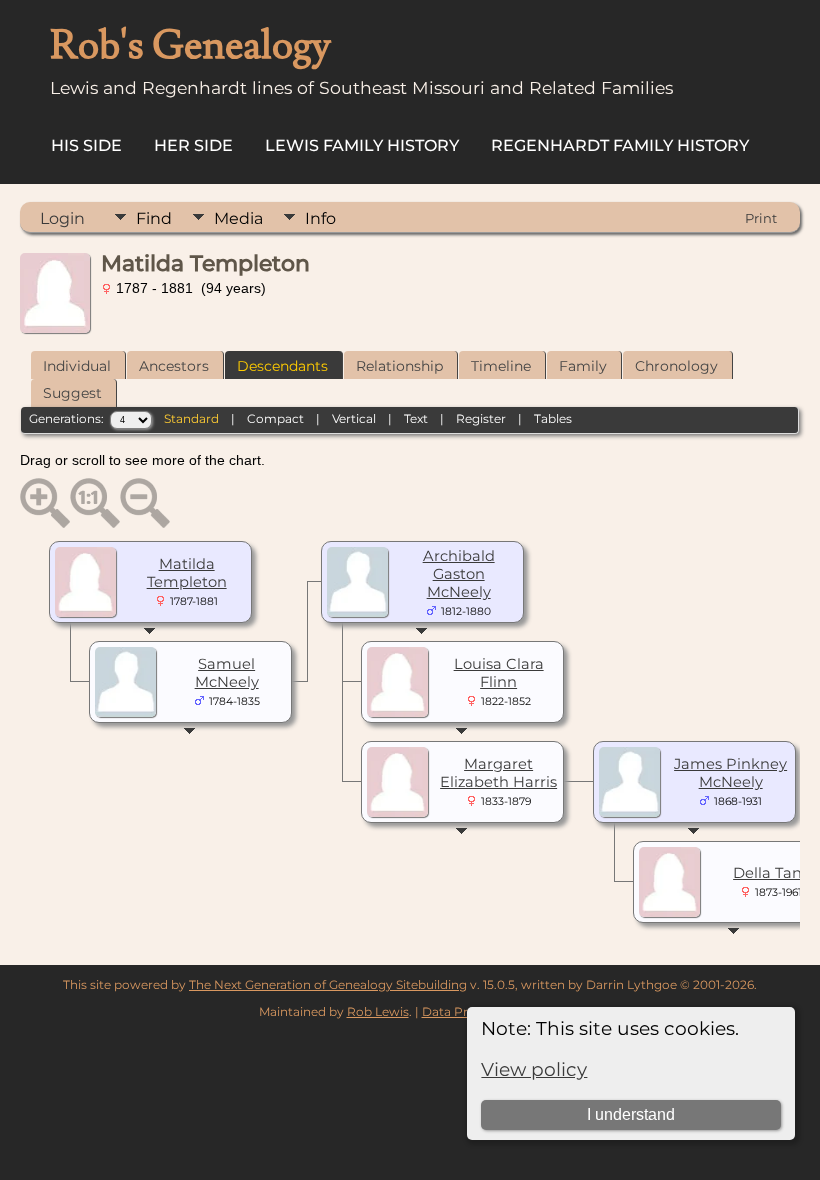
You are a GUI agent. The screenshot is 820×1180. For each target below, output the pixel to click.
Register (481, 418)
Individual (77, 366)
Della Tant (770, 873)
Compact (275, 418)
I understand (631, 1114)
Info (320, 218)
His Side (86, 145)
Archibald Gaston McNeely (459, 574)
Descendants (282, 366)
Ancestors (174, 366)
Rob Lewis (378, 1011)
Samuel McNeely (227, 673)
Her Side (193, 145)
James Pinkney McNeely (730, 773)
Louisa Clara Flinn (499, 673)
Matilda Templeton (187, 573)
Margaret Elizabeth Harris (498, 773)
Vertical (354, 418)
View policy (534, 1069)
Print (761, 218)
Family (583, 366)
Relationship (399, 366)
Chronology (676, 366)
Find (154, 218)
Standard (191, 418)
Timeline (501, 366)
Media (238, 218)
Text (416, 418)
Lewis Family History (362, 145)
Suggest (72, 393)
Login (62, 218)
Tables (553, 418)
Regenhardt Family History (620, 145)
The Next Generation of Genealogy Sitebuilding (328, 984)
